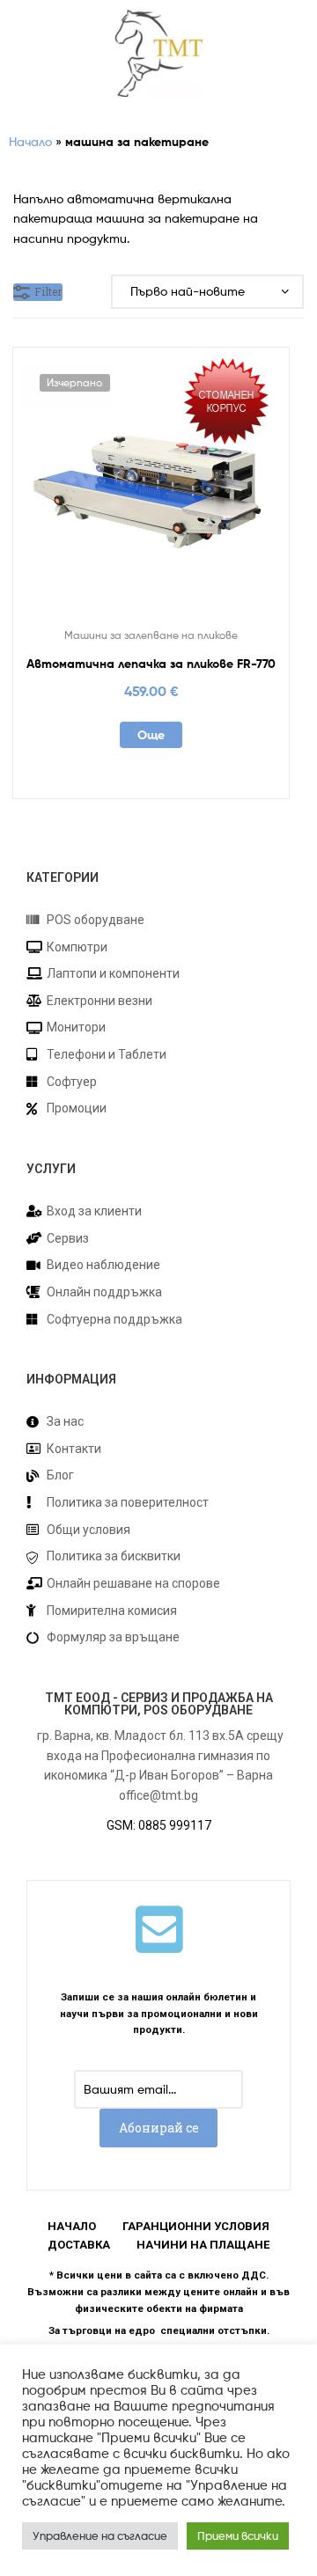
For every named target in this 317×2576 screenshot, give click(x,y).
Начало (30, 141)
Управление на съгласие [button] (100, 2536)
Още (151, 735)
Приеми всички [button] (238, 2536)
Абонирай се (159, 2128)
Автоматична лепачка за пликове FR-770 (151, 664)
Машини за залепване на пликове (151, 635)
